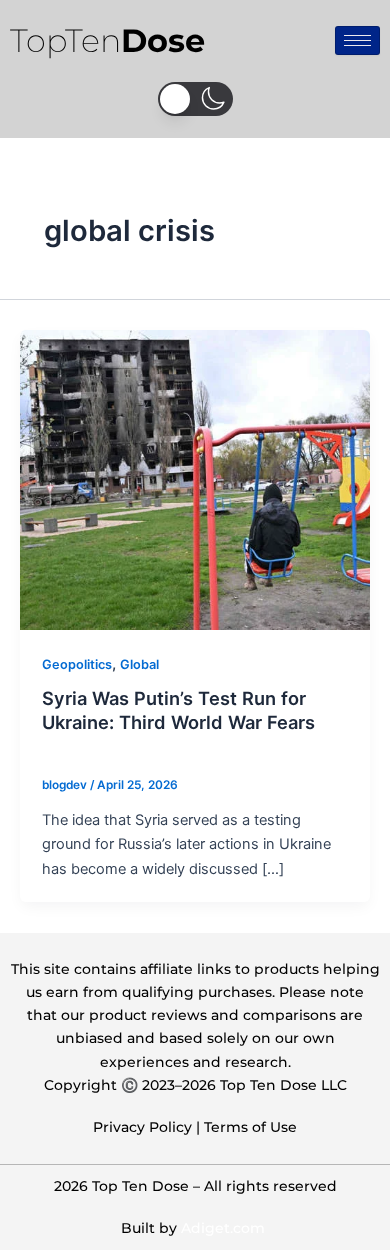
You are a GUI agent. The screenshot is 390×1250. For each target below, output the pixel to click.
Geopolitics (77, 664)
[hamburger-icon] (357, 40)
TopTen (107, 40)
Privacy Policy (142, 1127)
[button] (195, 99)
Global (139, 664)
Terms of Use (250, 1127)
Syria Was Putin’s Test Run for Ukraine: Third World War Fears (178, 710)
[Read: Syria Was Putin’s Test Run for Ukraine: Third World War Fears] (195, 479)
